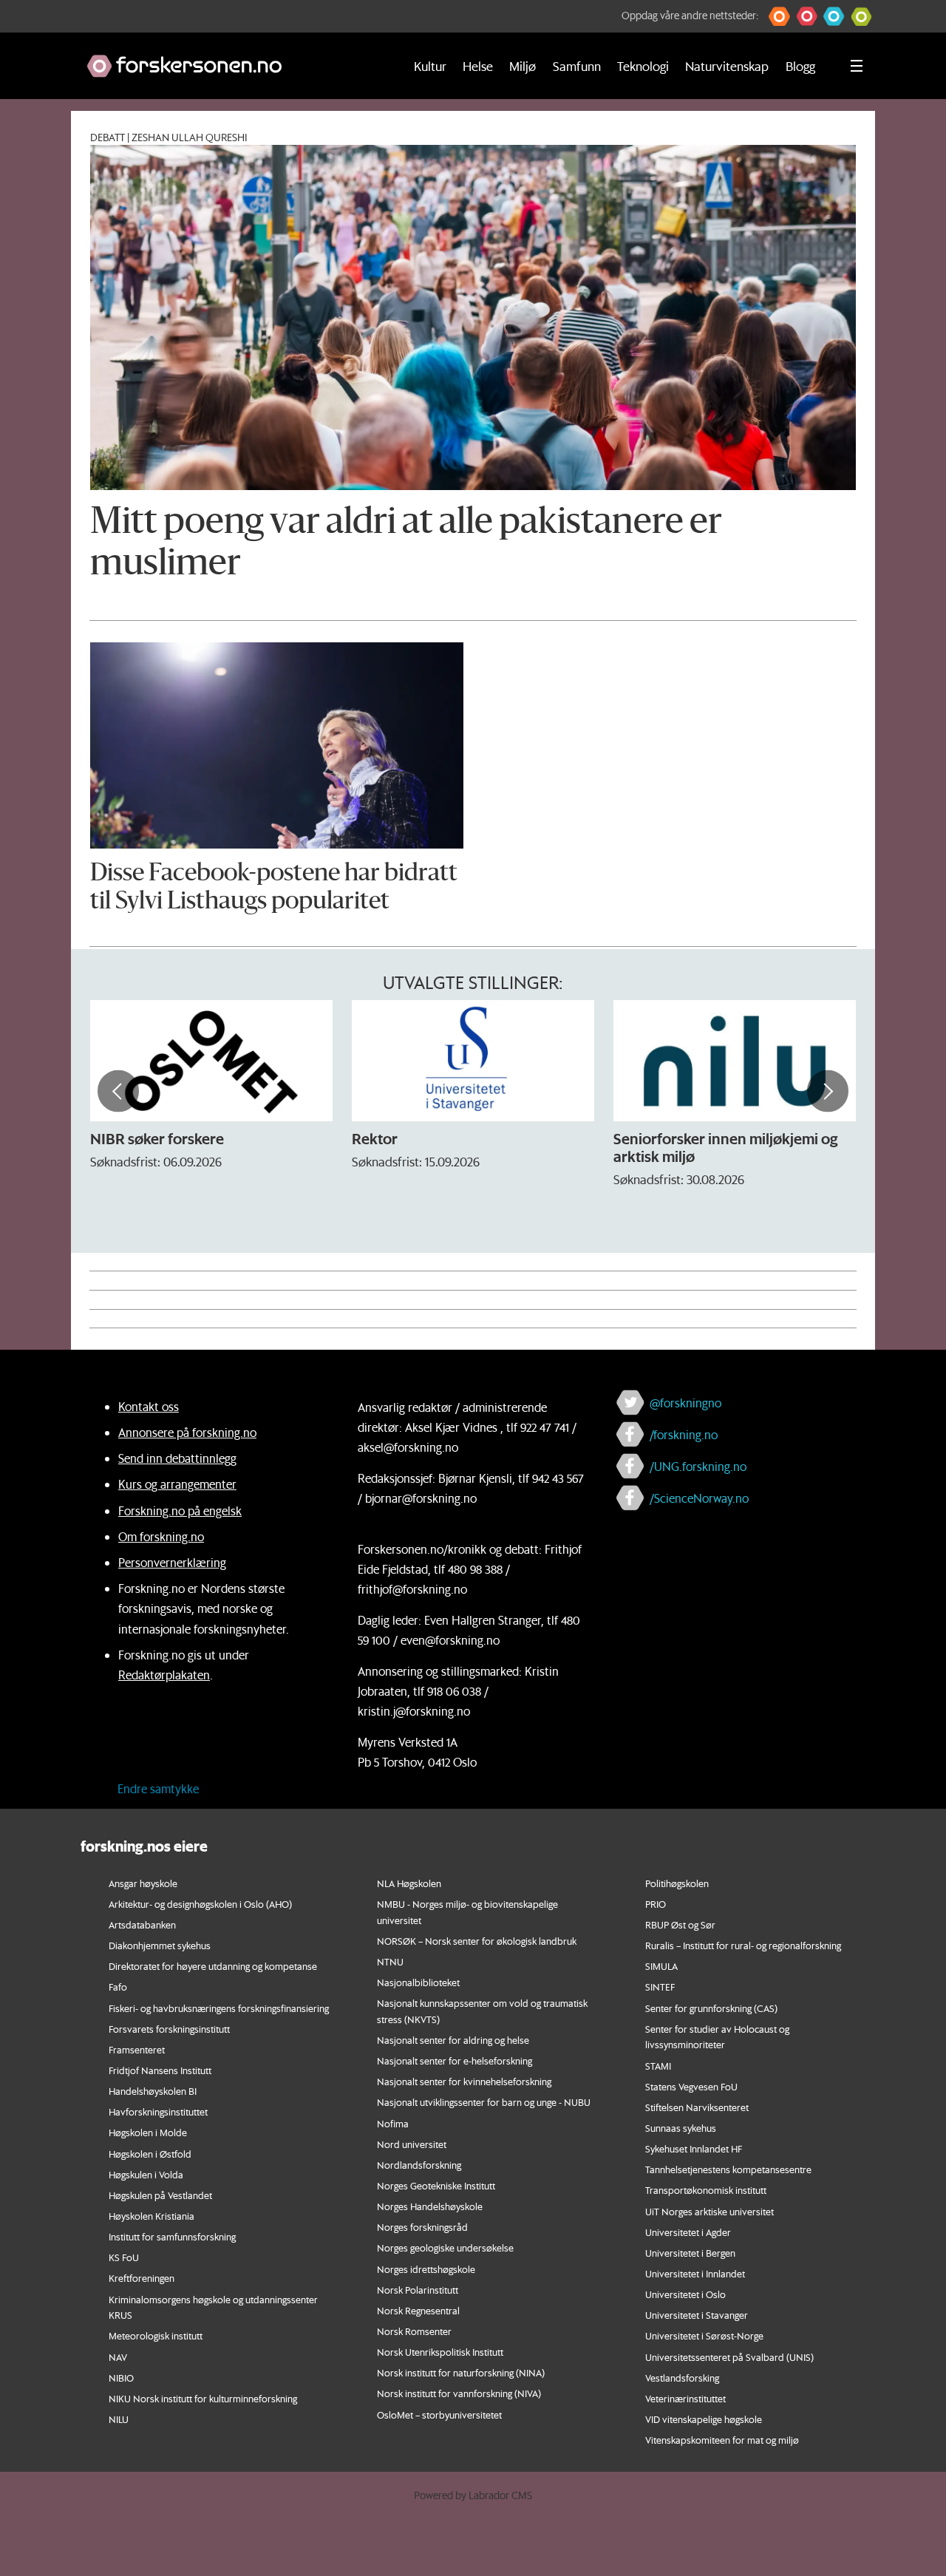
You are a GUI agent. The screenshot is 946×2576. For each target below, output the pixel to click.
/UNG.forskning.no (698, 1466)
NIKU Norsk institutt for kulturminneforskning (203, 2398)
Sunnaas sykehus (681, 2128)
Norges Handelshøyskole (430, 2206)
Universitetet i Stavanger (697, 2315)
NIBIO (121, 2378)
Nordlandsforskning (419, 2165)
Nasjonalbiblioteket (418, 1982)
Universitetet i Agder (688, 2232)
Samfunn (577, 66)
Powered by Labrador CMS (473, 2495)
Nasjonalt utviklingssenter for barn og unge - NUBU (484, 2102)
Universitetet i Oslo (685, 2294)
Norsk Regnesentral (418, 2310)
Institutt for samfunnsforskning (172, 2236)
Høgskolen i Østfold (150, 2154)
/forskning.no (684, 1434)
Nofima (393, 2123)
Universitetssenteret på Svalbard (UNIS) (729, 2357)
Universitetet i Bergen (690, 2253)
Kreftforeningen (142, 2278)
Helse (478, 66)
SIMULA (661, 1966)
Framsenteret (137, 2049)
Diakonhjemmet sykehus (160, 1945)
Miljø (523, 66)
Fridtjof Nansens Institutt (160, 2070)
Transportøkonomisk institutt (706, 2190)
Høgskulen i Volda (146, 2174)
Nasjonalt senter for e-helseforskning (455, 2060)
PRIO (656, 1904)
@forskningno (685, 1403)
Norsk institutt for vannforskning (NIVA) (459, 2393)
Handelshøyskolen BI (153, 2091)
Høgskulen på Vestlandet (160, 2195)
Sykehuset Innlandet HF (694, 2148)
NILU (119, 2419)
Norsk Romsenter (414, 2331)
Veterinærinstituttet (685, 2398)
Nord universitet (412, 2144)
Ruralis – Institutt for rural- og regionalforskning (743, 1945)
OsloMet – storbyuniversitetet (439, 2414)
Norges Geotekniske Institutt (436, 2185)
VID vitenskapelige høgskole (704, 2419)
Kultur (430, 66)
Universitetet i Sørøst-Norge (704, 2335)
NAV (118, 2357)
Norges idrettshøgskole (426, 2269)
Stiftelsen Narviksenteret (697, 2107)
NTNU (390, 1961)
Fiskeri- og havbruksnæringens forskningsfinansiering (219, 2008)
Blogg (800, 66)
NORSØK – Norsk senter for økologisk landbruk (477, 1941)
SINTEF (660, 1987)
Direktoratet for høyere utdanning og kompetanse (213, 1966)
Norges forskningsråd (422, 2227)
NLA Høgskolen (409, 1883)
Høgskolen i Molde (148, 2132)
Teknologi (643, 66)
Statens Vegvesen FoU (691, 2086)
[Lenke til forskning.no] (231, 59)
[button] (779, 16)
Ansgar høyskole (143, 1883)
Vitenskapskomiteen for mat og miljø (722, 2440)
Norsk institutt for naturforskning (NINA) (461, 2372)
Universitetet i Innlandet (695, 2273)
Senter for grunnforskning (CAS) (711, 2008)
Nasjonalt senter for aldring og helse (453, 2040)
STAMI (658, 2066)
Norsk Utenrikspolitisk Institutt (440, 2352)
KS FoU (124, 2257)
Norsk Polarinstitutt (418, 2290)
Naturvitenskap (727, 66)
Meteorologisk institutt (156, 2335)
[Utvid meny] (857, 66)
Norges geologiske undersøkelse (445, 2247)
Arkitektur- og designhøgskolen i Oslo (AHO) (200, 1904)
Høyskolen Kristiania (152, 2216)
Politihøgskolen (677, 1883)
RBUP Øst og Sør (680, 1924)
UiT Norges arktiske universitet (709, 2211)
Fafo (118, 1987)
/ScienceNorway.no (699, 1498)
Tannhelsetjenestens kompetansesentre (728, 2169)
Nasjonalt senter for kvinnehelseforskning (464, 2081)
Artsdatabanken (142, 1924)
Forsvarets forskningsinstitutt (169, 2029)
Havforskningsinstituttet (158, 2111)
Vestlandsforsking (682, 2378)
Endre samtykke (158, 1788)
